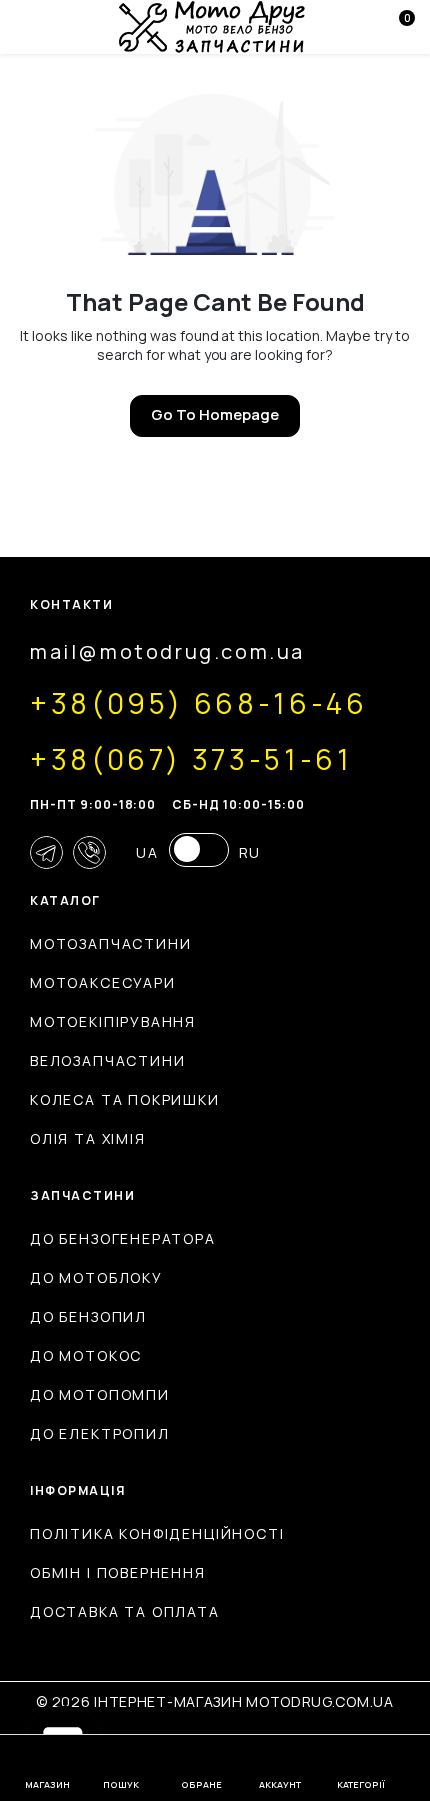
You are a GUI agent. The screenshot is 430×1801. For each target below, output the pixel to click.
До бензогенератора (123, 1238)
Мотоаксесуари (103, 982)
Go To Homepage (215, 414)
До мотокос (86, 1355)
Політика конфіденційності (157, 1533)
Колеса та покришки (125, 1099)
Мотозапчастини (110, 943)
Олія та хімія (88, 1138)
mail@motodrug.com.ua (167, 651)
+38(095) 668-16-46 (199, 703)
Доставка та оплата (125, 1611)
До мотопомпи (100, 1394)
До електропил (100, 1433)
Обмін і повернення (118, 1572)
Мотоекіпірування (113, 1021)
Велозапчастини (107, 1060)
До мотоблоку (96, 1277)
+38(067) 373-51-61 (191, 759)
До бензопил (88, 1316)
